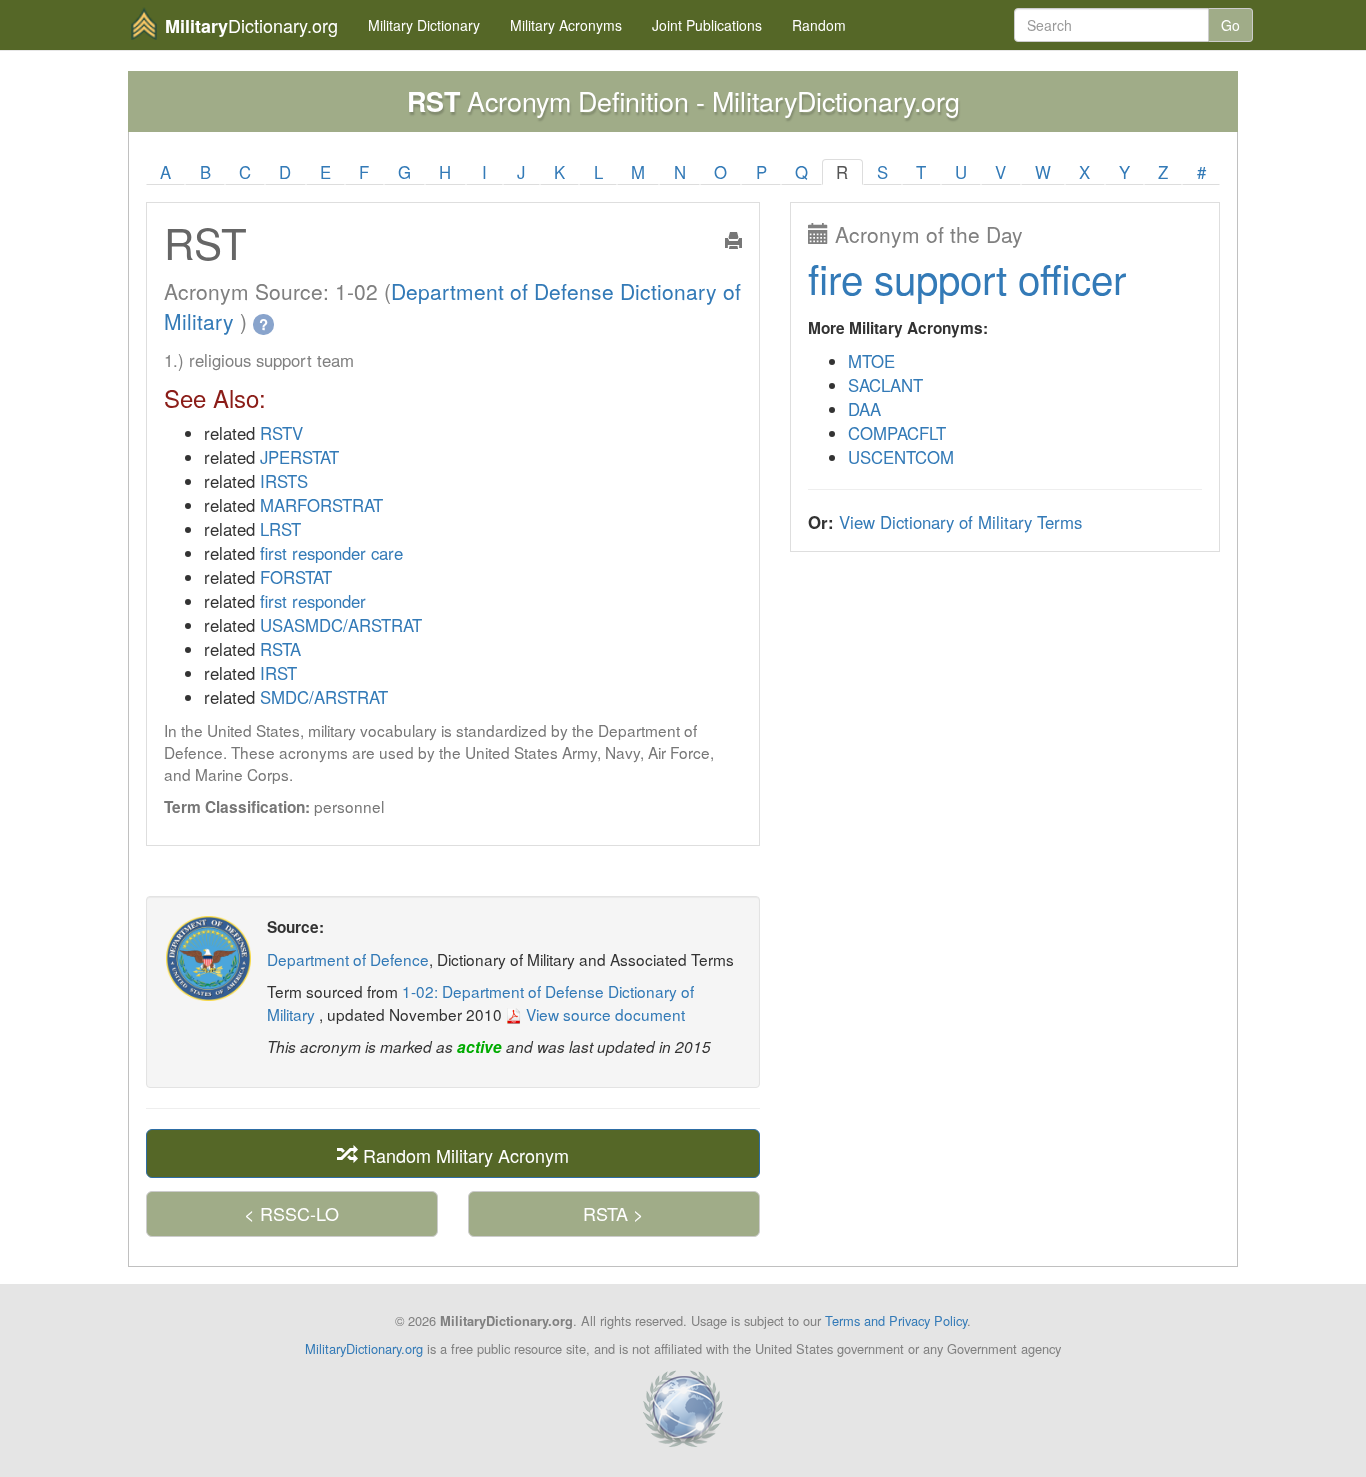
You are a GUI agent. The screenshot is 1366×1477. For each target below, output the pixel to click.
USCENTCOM (901, 457)
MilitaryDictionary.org (364, 1348)
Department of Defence (348, 959)
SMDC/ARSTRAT (324, 697)
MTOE (871, 361)
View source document (603, 1014)
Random (819, 25)
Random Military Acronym (463, 1154)
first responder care (331, 553)
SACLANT (885, 385)
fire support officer (967, 277)
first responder (313, 601)
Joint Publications (707, 25)
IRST (278, 673)
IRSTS (284, 481)
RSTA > (613, 1213)
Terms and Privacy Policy (896, 1320)
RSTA (280, 649)
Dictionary (424, 25)
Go (1230, 25)
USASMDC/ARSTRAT (341, 625)
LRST (280, 529)
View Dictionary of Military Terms (960, 522)
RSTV (281, 433)
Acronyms (566, 25)
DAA (864, 409)
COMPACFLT (897, 433)
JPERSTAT (299, 457)
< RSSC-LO (291, 1213)
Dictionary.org (251, 25)
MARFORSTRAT (321, 505)
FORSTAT (296, 577)
